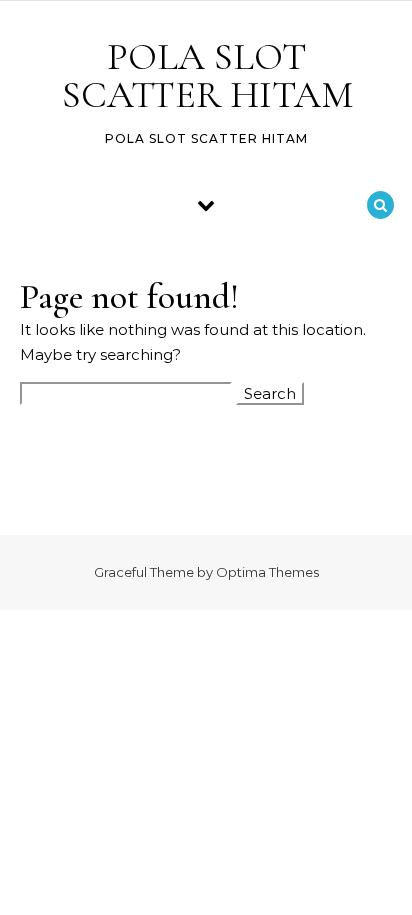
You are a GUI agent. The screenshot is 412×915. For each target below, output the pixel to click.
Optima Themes (267, 572)
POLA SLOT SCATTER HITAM (207, 76)
